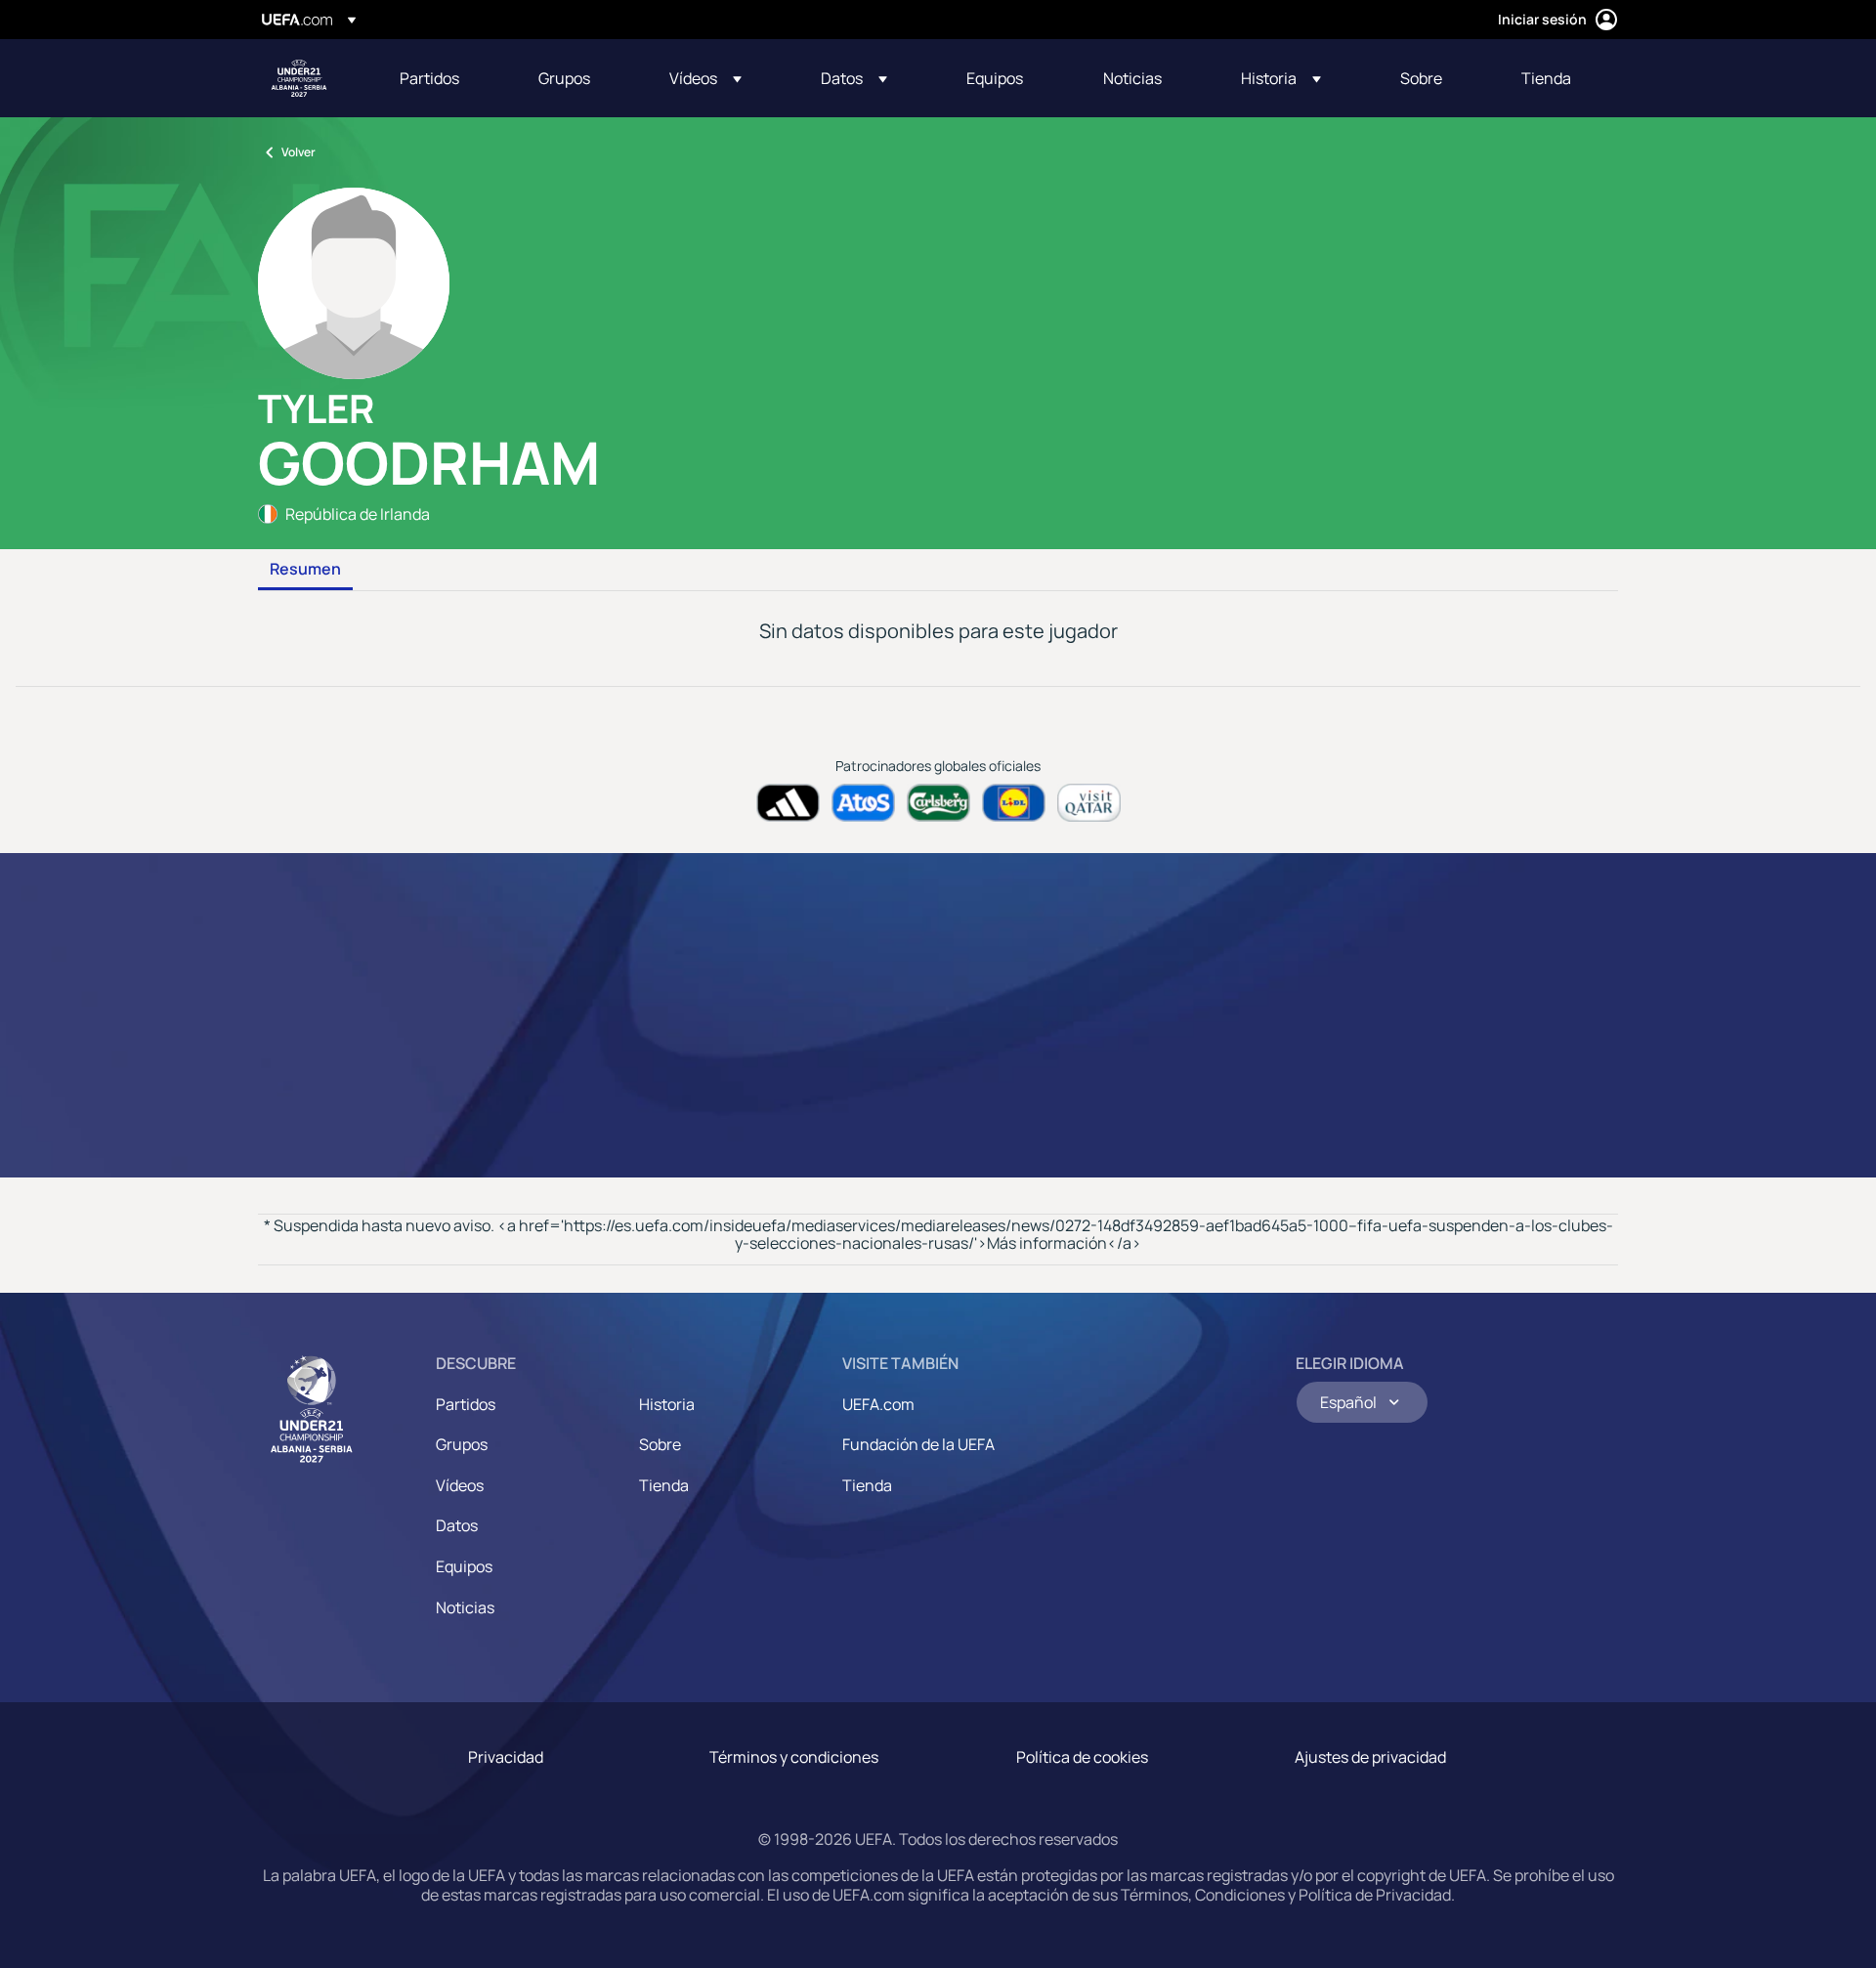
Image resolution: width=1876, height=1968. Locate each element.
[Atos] (863, 803)
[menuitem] (445, 78)
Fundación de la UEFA (918, 1444)
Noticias (465, 1607)
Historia (667, 1404)
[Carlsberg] (938, 803)
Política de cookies (1082, 1757)
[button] (705, 78)
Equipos (464, 1566)
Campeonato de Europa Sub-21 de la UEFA (299, 78)
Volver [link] (298, 152)
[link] (429, 78)
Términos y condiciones (794, 1757)
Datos (457, 1525)
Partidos (466, 1404)
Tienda (664, 1485)
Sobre (660, 1444)
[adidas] (788, 803)
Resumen (305, 570)
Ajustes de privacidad (1370, 1757)
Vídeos (460, 1485)
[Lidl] (1014, 803)
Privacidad (506, 1757)
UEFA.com (878, 1404)
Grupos (462, 1444)
